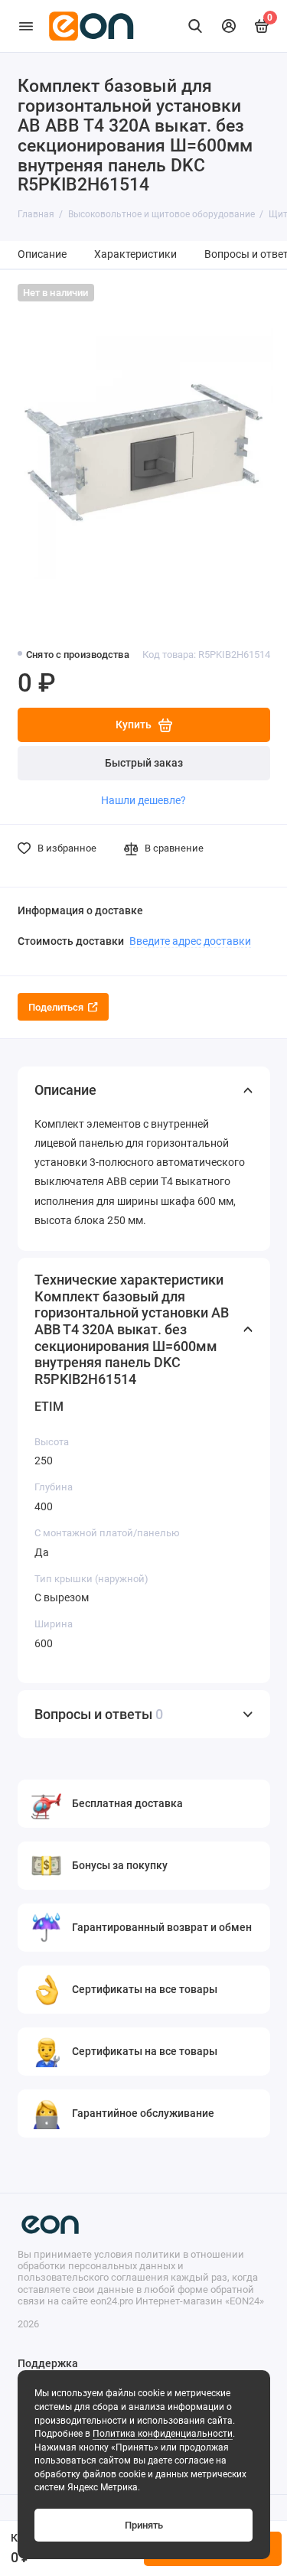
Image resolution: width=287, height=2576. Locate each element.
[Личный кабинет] (229, 26)
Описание (42, 254)
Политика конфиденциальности (163, 2434)
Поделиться (56, 1007)
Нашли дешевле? (143, 800)
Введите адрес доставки (190, 941)
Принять (144, 2525)
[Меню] (26, 26)
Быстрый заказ (144, 763)
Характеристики (135, 254)
